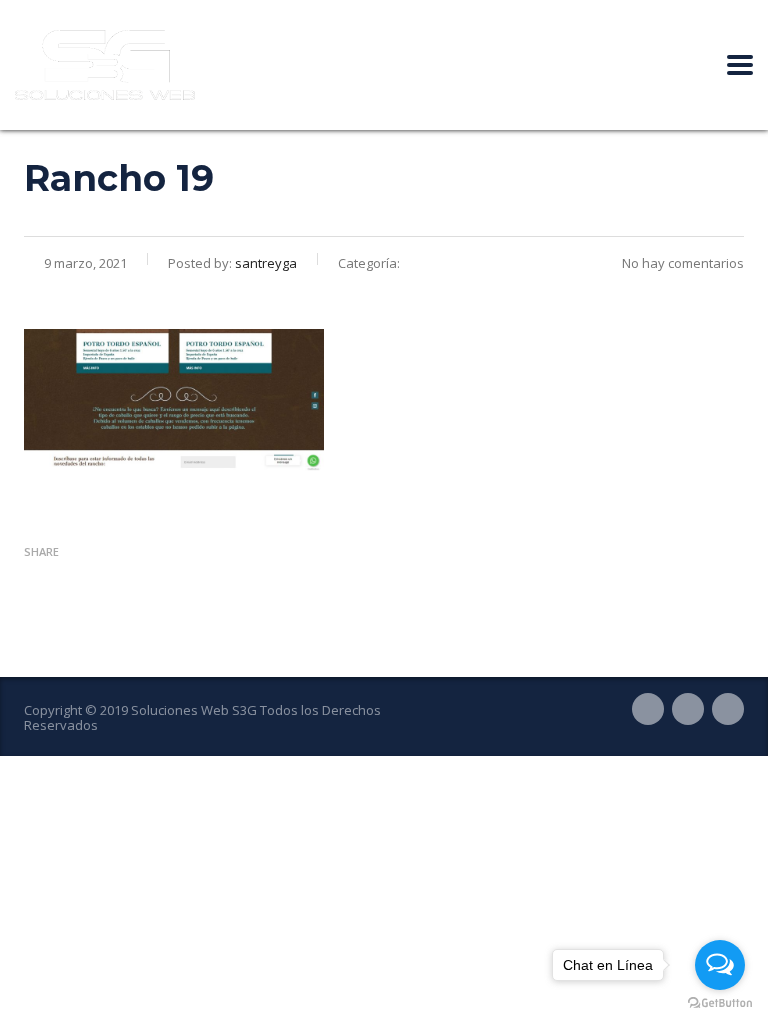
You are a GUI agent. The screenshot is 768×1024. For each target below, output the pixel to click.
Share (41, 551)
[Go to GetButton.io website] (720, 1003)
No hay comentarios (683, 263)
